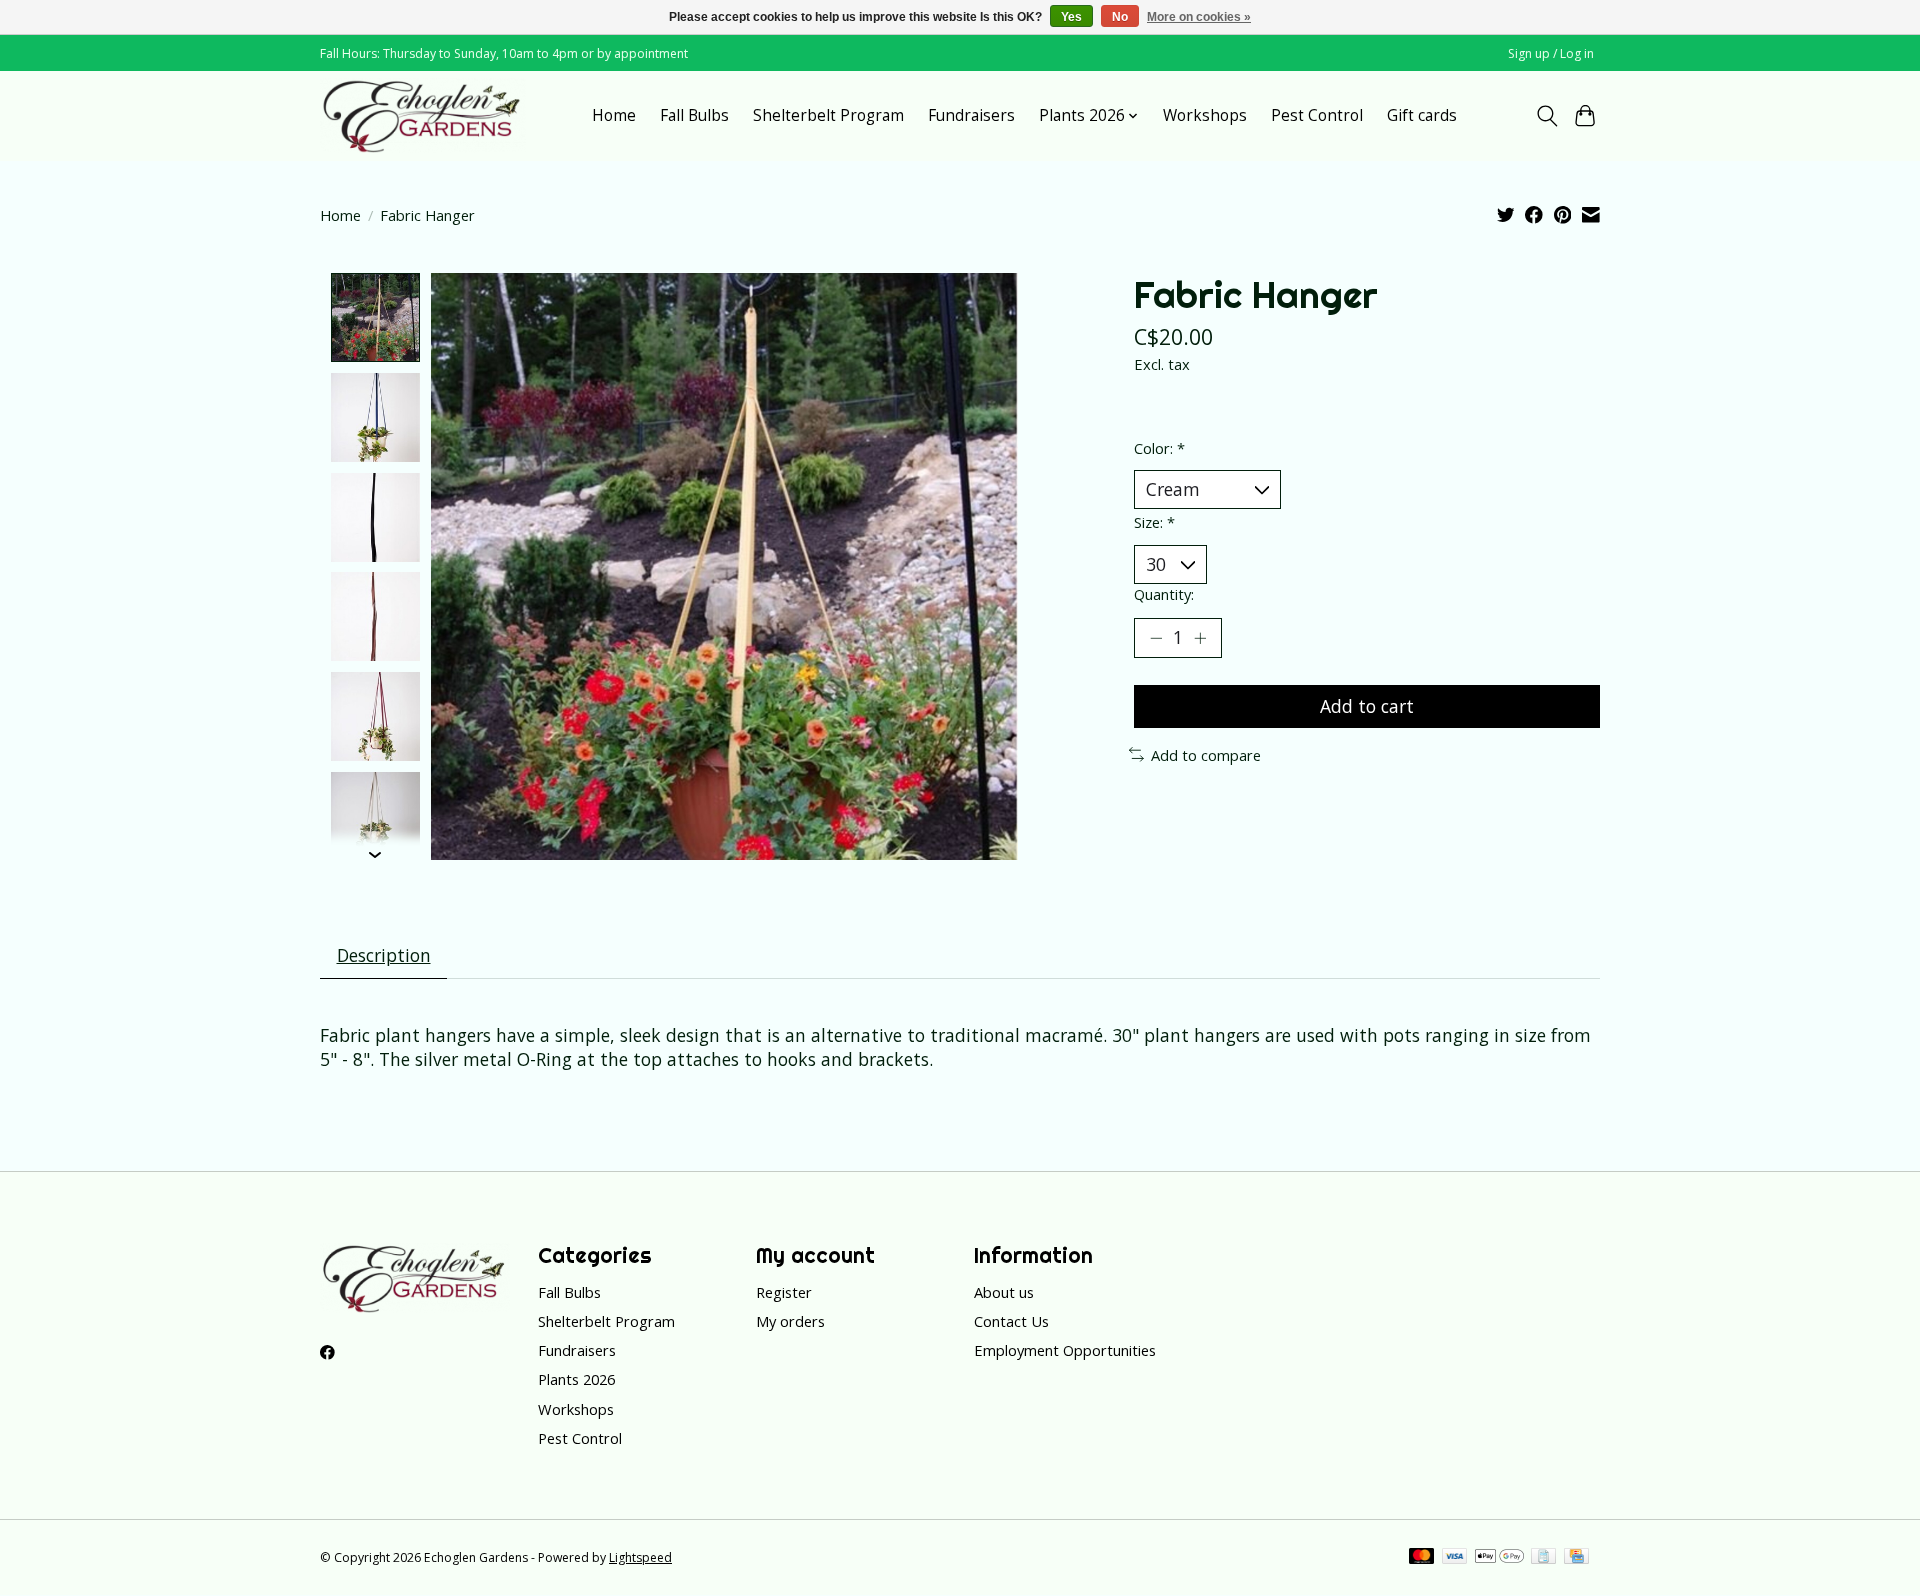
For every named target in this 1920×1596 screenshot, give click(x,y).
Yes (1071, 17)
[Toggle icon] (1546, 116)
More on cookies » (1199, 17)
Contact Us (1011, 1321)
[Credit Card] (1576, 1558)
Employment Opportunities (1065, 1350)
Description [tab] (384, 955)
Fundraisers (971, 115)
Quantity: (1164, 594)
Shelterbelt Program (828, 115)
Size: (1154, 522)
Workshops (1205, 115)
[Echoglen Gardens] (423, 115)
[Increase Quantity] (1200, 638)
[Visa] (1455, 1558)
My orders (790, 1321)
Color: (1159, 448)
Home (614, 115)
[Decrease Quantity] (1156, 638)
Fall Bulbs (694, 115)
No (1120, 17)
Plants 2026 (576, 1379)
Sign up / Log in (1551, 53)
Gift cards (1422, 115)
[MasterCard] (1422, 1558)
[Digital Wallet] (1499, 1558)
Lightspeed (640, 1557)
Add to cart (1367, 706)
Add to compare (1206, 755)
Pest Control (1317, 115)
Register (784, 1292)
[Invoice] (1543, 1558)
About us (1004, 1292)
